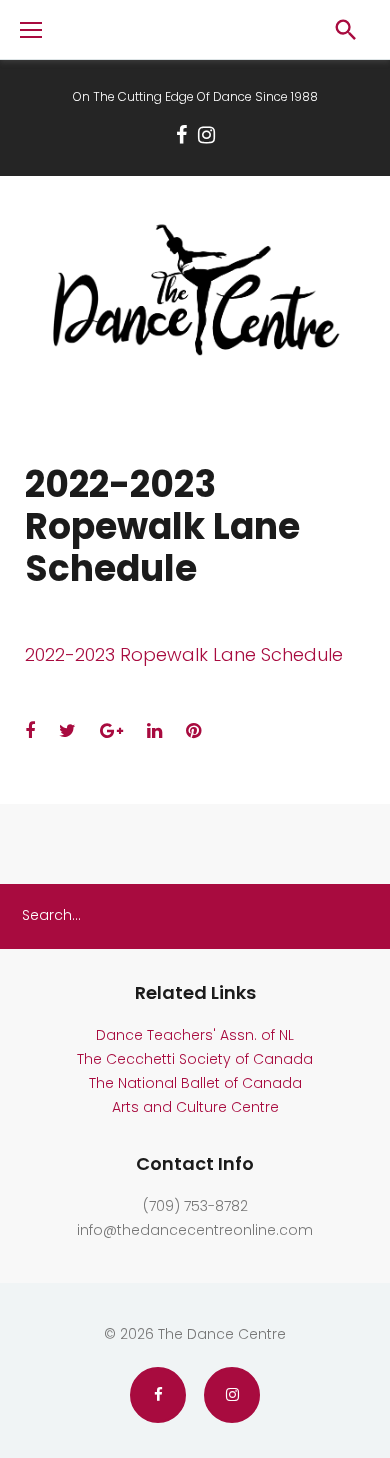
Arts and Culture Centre (195, 1107)
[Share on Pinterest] (193, 730)
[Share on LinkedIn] (154, 730)
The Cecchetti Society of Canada (195, 1059)
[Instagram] (206, 135)
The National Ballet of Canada (195, 1083)
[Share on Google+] (111, 730)
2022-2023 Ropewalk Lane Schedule (184, 654)
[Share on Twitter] (67, 730)
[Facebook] (181, 135)
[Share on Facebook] (30, 730)
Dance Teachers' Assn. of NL (195, 1035)
